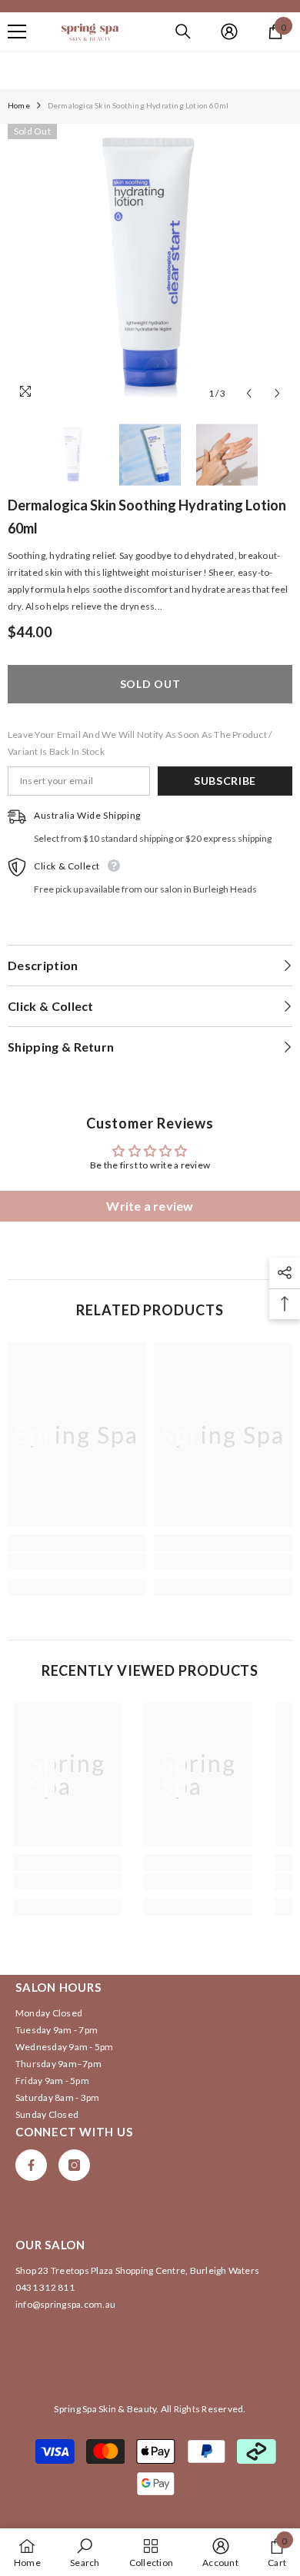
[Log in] (229, 32)
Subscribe (225, 781)
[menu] (17, 32)
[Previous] (249, 393)
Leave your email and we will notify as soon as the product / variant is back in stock (140, 743)
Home (19, 105)
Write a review (150, 1206)
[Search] (183, 32)
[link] (77, 1562)
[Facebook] (31, 2165)
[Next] (277, 393)
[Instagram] (74, 2165)
